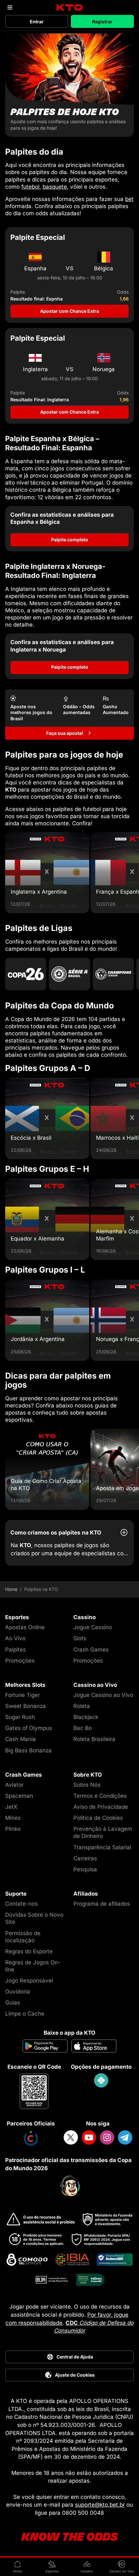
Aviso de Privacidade (101, 1807)
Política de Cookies (98, 1818)
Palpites (16, 1650)
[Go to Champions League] (113, 974)
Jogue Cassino (93, 1627)
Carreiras (85, 1858)
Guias (13, 2003)
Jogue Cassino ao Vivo (103, 1695)
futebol (30, 187)
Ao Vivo (15, 1638)
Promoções (20, 1661)
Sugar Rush (20, 1717)
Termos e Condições (100, 1796)
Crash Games (91, 1650)
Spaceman (19, 1796)
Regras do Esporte (29, 1951)
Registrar (102, 22)
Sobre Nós (87, 1785)
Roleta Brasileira (94, 1739)
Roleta (82, 1706)
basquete (55, 187)
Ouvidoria (18, 1992)
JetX (11, 1807)
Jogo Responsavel (29, 1981)
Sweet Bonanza (26, 1706)
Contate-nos (21, 1904)
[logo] (70, 8)
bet (129, 199)
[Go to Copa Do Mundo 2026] (26, 974)
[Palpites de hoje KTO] (69, 85)
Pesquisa (85, 1869)
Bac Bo (83, 1728)
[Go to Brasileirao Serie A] (69, 974)
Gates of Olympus (29, 1728)
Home (11, 1589)
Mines (13, 1818)
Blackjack (86, 1717)
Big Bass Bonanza (28, 1750)
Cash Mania (21, 1739)
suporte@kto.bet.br (100, 2505)
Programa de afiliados (102, 1904)
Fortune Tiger (22, 1695)
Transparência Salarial (102, 1847)
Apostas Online (25, 1627)
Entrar (37, 22)
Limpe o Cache (25, 2014)
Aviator (14, 1785)
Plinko (13, 1829)
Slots (80, 1638)
